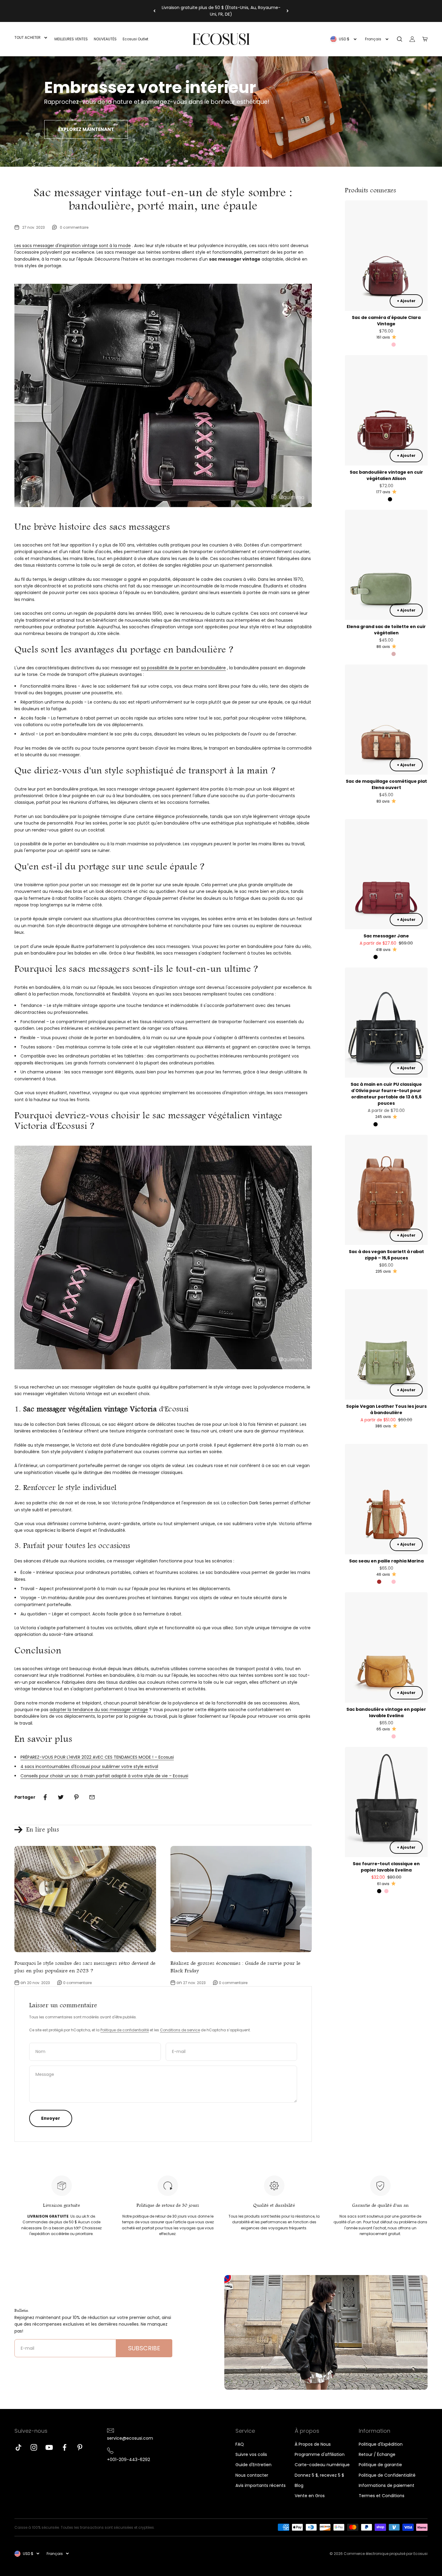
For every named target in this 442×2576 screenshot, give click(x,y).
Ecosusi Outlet (135, 39)
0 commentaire (74, 227)
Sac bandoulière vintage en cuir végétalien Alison (386, 475)
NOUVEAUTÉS (105, 39)
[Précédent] (154, 11)
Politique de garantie (380, 2465)
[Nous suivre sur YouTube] (49, 2447)
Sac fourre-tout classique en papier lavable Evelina (386, 1867)
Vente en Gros (310, 2496)
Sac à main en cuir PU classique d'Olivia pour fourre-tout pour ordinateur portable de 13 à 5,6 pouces (386, 1094)
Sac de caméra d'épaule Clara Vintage (386, 321)
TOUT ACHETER (28, 37)
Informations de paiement (387, 2485)
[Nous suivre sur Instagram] (34, 2447)
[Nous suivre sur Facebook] (64, 2447)
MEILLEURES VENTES (71, 39)
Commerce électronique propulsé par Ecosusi (386, 2554)
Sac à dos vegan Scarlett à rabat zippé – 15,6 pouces (386, 1255)
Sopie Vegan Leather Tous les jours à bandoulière (386, 1409)
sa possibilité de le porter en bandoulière (183, 668)
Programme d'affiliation (320, 2454)
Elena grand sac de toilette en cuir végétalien (386, 630)
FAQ (240, 2444)
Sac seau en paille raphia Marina (386, 1561)
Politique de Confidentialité (387, 2475)
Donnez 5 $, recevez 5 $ (319, 2475)
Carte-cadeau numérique (322, 2465)
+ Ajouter (406, 301)
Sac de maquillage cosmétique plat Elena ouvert (386, 784)
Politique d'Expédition (381, 2444)
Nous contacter (252, 2475)
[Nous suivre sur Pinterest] (80, 2447)
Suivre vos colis (251, 2454)
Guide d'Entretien (253, 2465)
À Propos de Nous (313, 2444)
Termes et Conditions (382, 2496)
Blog (299, 2485)
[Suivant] (288, 11)
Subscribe (144, 2348)
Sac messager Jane (386, 936)
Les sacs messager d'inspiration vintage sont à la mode (73, 246)
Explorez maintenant (86, 129)
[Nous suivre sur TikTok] (18, 2447)
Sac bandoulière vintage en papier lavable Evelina (386, 1712)
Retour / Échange (377, 2454)
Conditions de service (180, 2030)
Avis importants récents (261, 2485)
